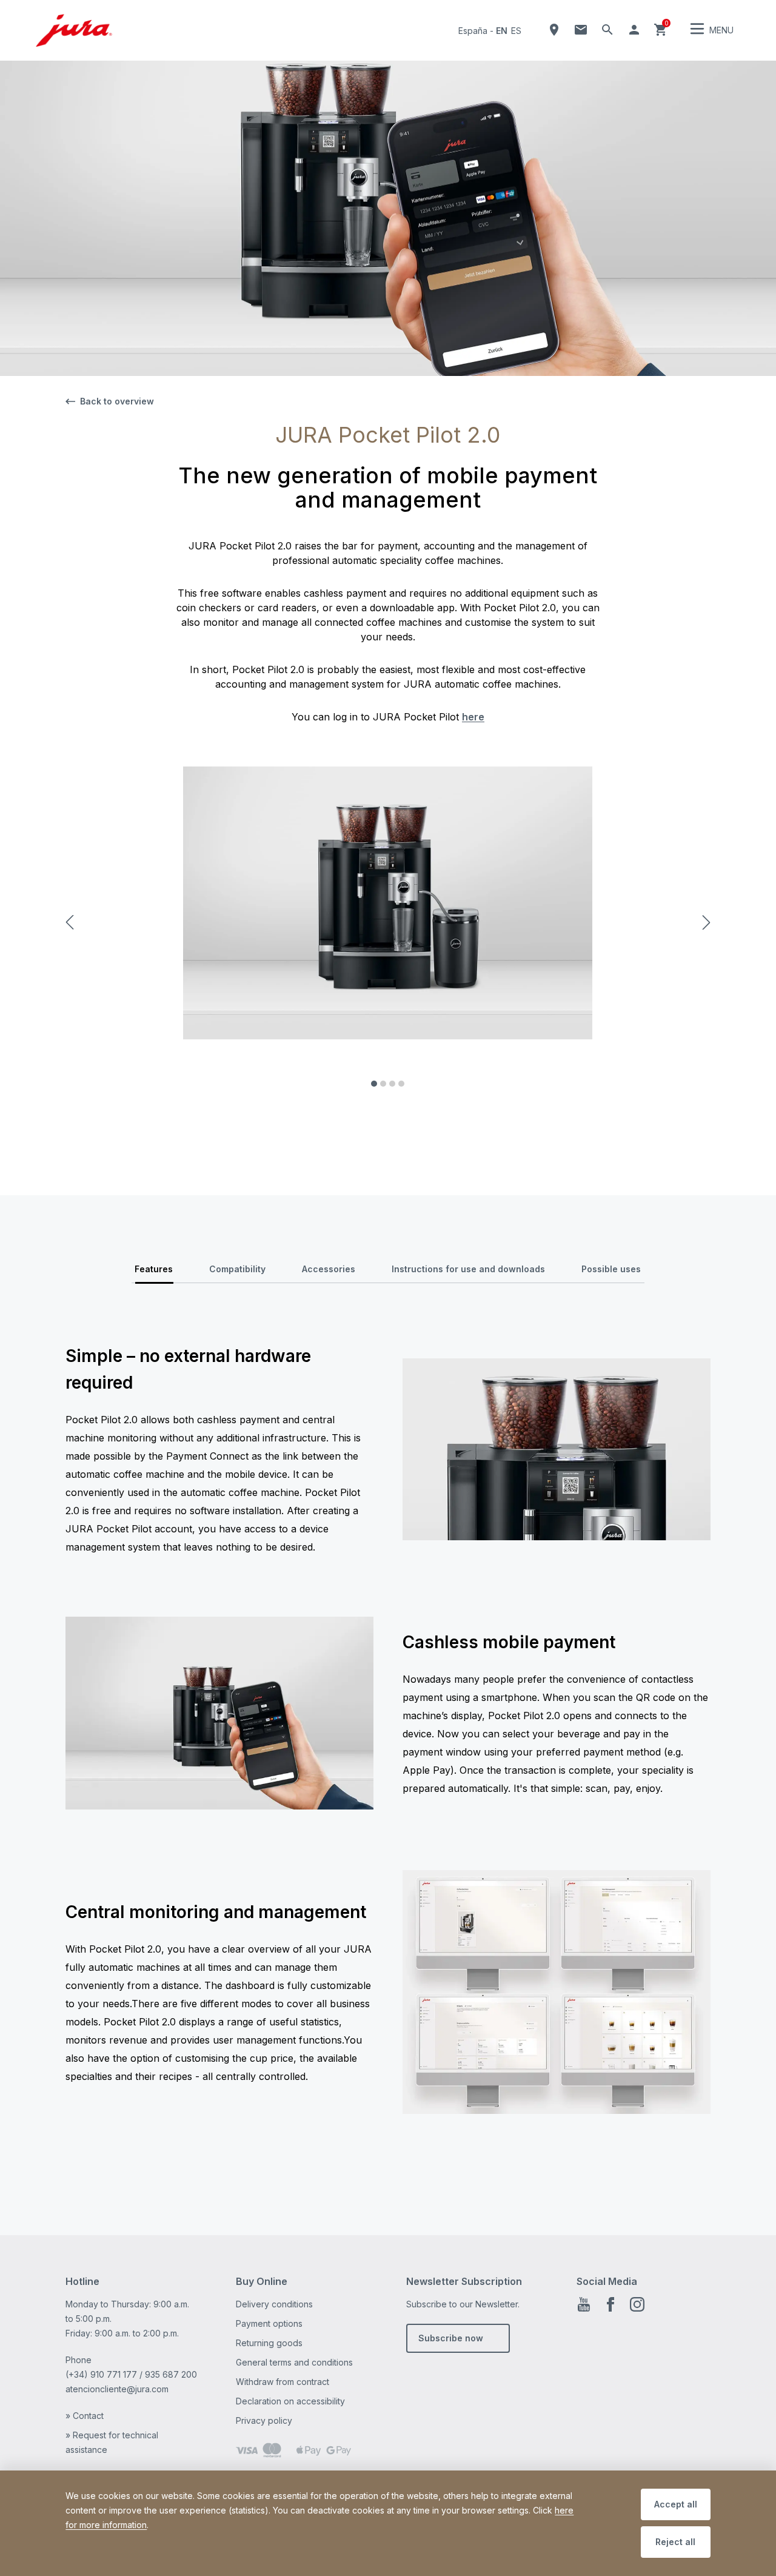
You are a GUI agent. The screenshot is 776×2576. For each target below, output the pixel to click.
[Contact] (581, 30)
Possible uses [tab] (611, 1269)
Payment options (269, 2323)
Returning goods (269, 2343)
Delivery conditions (274, 2304)
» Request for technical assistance (112, 2442)
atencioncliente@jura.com (117, 2389)
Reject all (675, 2542)
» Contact (85, 2416)
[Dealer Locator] (554, 30)
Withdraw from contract (283, 2382)
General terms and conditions (294, 2362)
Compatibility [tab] (237, 1269)
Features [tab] (154, 1269)
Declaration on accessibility (290, 2401)
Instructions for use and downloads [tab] (468, 1269)
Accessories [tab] (329, 1269)
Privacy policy (264, 2420)
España (473, 31)
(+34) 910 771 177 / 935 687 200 (131, 2374)
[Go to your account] (634, 30)
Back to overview (117, 401)
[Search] (607, 30)
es (516, 31)
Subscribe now (451, 2338)
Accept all (676, 2504)
